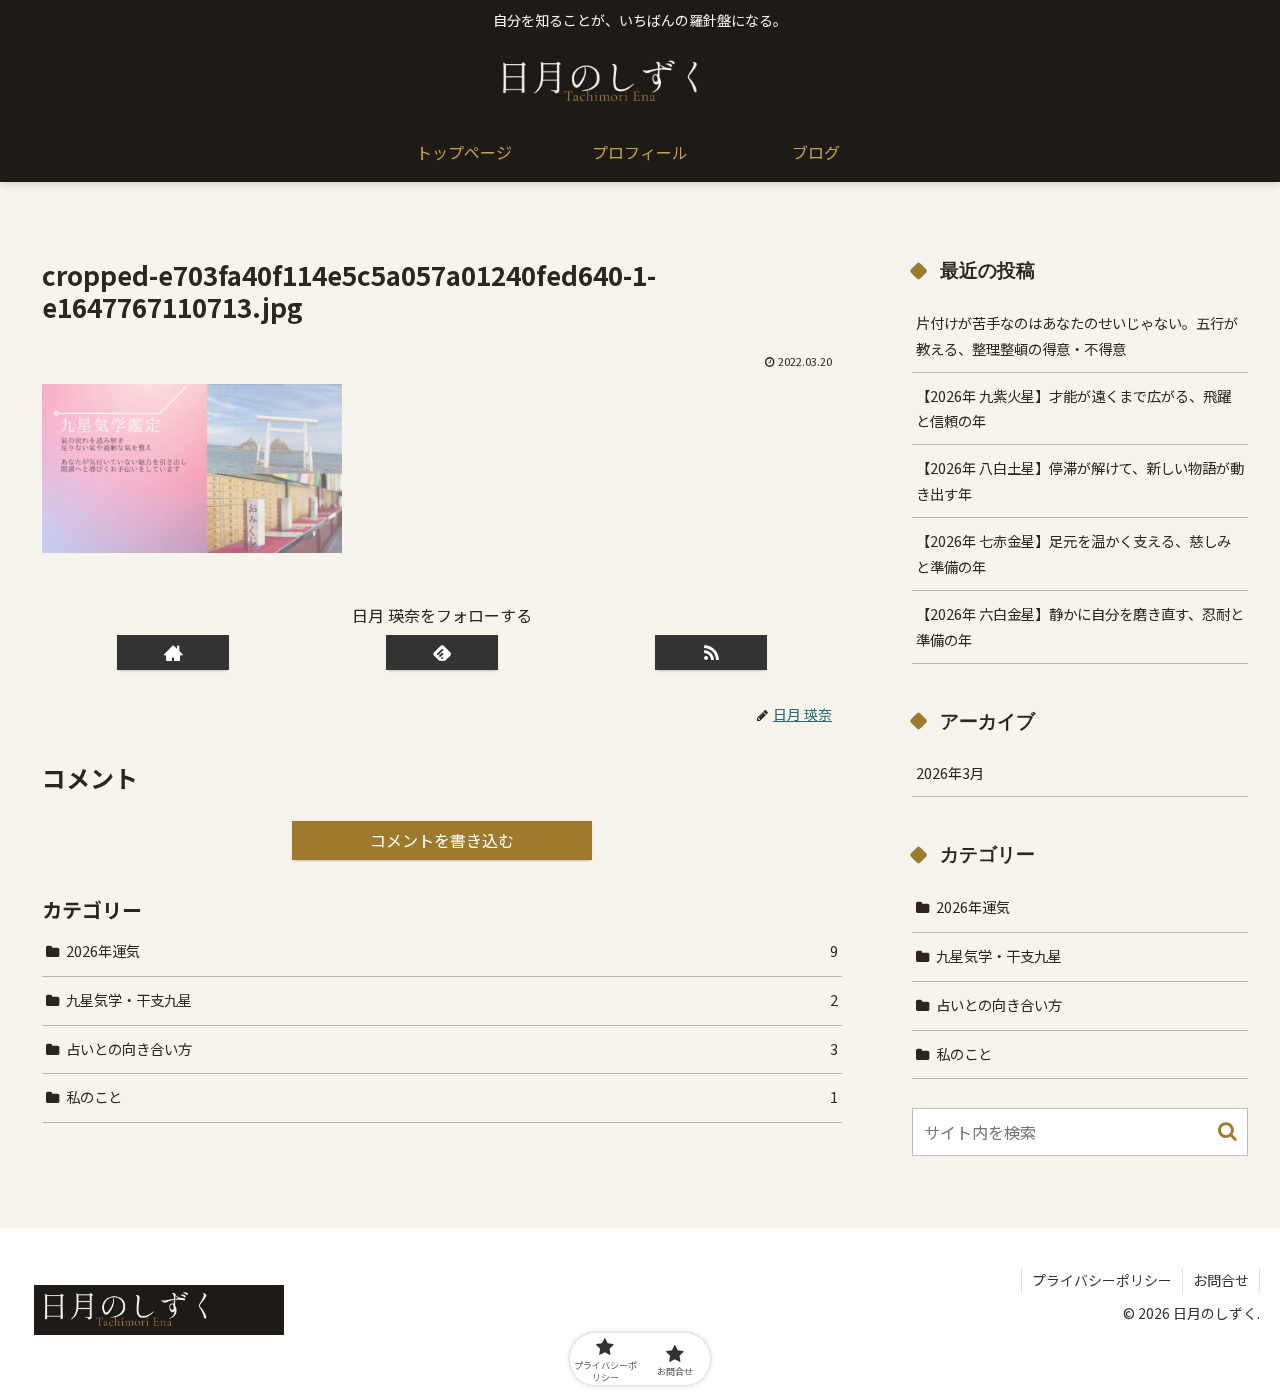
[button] (1227, 1131)
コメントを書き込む (442, 840)
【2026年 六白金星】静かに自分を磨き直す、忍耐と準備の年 (1080, 626)
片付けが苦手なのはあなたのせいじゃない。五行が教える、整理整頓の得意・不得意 (1077, 335)
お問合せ (1221, 1280)
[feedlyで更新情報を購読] (442, 652)
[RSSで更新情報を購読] (711, 652)
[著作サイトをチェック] (173, 652)
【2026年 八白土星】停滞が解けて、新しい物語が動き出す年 (1080, 480)
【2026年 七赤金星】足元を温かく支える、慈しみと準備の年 (1073, 553)
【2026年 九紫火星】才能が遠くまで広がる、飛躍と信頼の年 (1073, 408)
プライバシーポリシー (1102, 1280)
